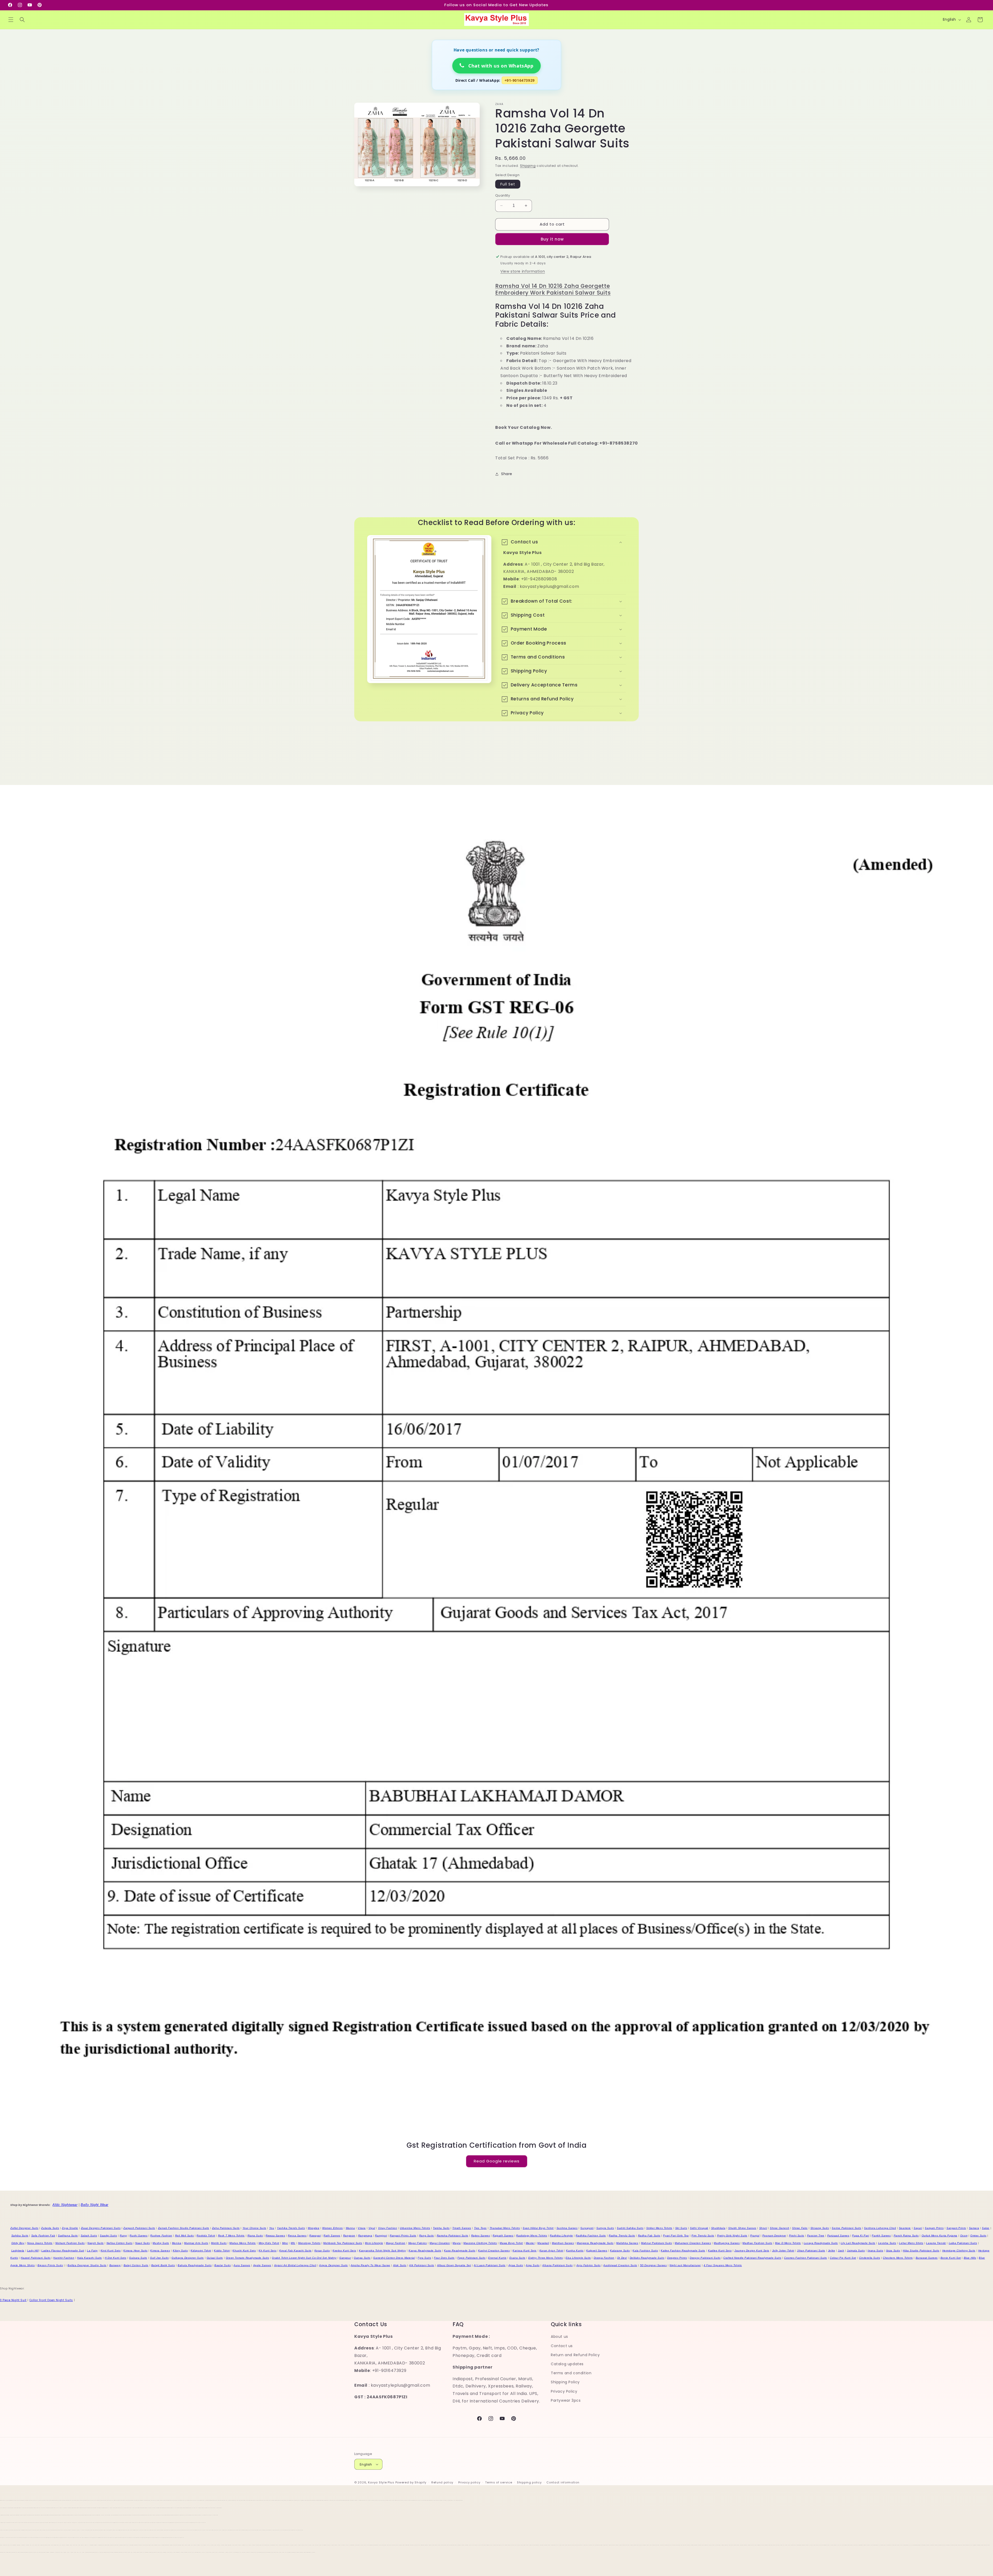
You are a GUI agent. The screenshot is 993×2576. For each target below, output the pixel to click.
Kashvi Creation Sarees (494, 2251)
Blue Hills (970, 2258)
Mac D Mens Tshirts (788, 2243)
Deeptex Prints (677, 2258)
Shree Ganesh (780, 2228)
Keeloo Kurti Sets (344, 2251)
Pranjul (755, 2236)
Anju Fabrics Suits (589, 2265)
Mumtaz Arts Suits (196, 2243)
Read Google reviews (497, 2161)
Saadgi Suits (108, 2236)
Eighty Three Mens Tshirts (546, 2258)
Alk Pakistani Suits (422, 2265)
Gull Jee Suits (159, 2258)
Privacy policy (469, 2482)
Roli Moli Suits (185, 2236)
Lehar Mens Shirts (911, 2243)
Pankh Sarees (881, 2236)
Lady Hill (33, 2251)
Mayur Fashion (396, 2243)
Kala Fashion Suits (645, 2251)
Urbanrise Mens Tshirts (415, 2228)
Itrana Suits (875, 2251)
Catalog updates (567, 2364)
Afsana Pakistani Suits (557, 2265)
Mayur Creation (440, 2243)
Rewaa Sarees (275, 2236)
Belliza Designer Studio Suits (87, 2265)
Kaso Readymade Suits (460, 2251)
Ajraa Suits (516, 2265)
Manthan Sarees (563, 2243)
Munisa (177, 2243)
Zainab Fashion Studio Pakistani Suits (184, 2228)
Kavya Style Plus (381, 2482)
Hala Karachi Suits (89, 2258)
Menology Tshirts (309, 2243)
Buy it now (552, 239)
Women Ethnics (333, 2228)
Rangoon (349, 2236)
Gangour (345, 2258)
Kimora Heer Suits (135, 2251)
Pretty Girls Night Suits (732, 2236)
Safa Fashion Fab (43, 2236)
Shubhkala (718, 2228)
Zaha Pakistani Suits (226, 2228)
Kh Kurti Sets (268, 2251)
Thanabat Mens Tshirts (505, 2228)
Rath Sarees (332, 2236)
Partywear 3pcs (566, 2400)
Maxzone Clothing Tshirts (480, 2243)
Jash (841, 2251)
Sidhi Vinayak (699, 2228)
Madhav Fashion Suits (757, 2243)
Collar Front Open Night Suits (51, 2300)
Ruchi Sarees (138, 2236)
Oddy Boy (18, 2243)
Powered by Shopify (411, 2482)
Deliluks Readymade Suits (647, 2258)
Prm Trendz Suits (703, 2236)
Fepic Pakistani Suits (472, 2258)
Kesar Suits (322, 2251)
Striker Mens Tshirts (659, 2228)
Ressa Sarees (297, 2236)
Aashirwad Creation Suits (620, 2265)
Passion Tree (816, 2236)
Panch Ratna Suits (906, 2236)
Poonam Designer (774, 2236)
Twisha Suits (441, 2228)
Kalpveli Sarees (597, 2251)
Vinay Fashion (388, 2228)
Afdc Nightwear (65, 2205)
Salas (986, 2228)
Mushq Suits (161, 2243)
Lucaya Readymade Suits (821, 2243)
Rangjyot (381, 2236)
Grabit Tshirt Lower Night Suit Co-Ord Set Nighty (304, 2258)
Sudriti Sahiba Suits (630, 2228)
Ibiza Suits (893, 2251)
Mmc (285, 2243)
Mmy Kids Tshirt (269, 2243)
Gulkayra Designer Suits (188, 2258)
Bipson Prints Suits (50, 2265)
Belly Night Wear (95, 2205)
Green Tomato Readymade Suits (247, 2258)
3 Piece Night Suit (13, 2300)
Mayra (457, 2243)
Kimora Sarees (160, 2251)
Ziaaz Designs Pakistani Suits (101, 2228)
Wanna (350, 2228)
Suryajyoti (587, 2228)
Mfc (293, 2243)
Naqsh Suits (96, 2243)
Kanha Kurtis (575, 2251)
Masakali (543, 2243)
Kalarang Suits (620, 2251)
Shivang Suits (820, 2228)
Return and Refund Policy (575, 2355)
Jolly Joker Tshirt (783, 2251)
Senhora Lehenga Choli (880, 2228)
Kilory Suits (180, 2251)
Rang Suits (427, 2236)
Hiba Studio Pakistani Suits (921, 2251)
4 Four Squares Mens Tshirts (723, 2265)
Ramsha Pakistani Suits (453, 2236)
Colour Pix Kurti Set (843, 2258)
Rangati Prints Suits (403, 2236)
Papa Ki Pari (860, 2236)
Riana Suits (255, 2236)
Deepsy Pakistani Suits (705, 2258)
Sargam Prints (934, 2228)
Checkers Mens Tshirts (898, 2258)
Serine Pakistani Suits (846, 2228)
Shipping (528, 166)
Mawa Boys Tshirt (511, 2243)
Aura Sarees (242, 2265)
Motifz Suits (219, 2243)
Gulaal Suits (215, 2258)
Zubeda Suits (50, 2228)
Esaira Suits (517, 2258)
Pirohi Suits (797, 2236)
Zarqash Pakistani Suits (139, 2228)
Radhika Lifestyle (561, 2236)
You (272, 2228)
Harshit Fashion (64, 2258)
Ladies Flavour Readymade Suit (63, 2251)
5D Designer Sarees (653, 2265)
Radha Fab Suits (649, 2236)
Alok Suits (400, 2265)
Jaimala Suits (856, 2251)
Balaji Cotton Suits (136, 2265)
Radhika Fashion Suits (591, 2236)
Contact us (562, 2346)
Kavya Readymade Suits (425, 2251)
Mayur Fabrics (418, 2243)
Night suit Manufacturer (685, 2265)
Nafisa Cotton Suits (119, 2243)
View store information (523, 271)
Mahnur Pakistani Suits (656, 2243)
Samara (974, 2228)
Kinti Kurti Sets (111, 2251)
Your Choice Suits (254, 2228)
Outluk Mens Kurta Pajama (939, 2236)
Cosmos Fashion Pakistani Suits (806, 2258)
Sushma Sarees (567, 2228)
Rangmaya (365, 2236)
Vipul (372, 2228)
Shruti (763, 2228)
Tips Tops (480, 2228)
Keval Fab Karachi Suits (295, 2251)
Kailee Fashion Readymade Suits (683, 2251)
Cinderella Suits (870, 2258)
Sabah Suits (89, 2236)
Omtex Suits (978, 2236)
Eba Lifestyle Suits (578, 2258)
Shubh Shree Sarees (742, 2228)
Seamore (905, 2228)
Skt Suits (681, 2228)
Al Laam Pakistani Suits (490, 2265)
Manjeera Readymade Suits (595, 2243)
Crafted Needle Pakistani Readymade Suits (752, 2258)
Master (530, 2243)
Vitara (362, 2228)
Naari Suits (143, 2243)
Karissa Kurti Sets (525, 2251)
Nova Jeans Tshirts (40, 2243)
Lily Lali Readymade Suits (858, 2243)
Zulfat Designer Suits (24, 2228)
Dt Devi (622, 2258)
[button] (11, 20)
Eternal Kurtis (497, 2258)
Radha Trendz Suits (622, 2236)
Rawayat (315, 2236)
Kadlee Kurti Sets (720, 2251)
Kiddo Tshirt (222, 2251)
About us (559, 2337)
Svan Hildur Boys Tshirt (538, 2228)
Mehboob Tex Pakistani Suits (343, 2243)
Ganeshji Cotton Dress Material (394, 2258)
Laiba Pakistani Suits (963, 2243)
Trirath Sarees (462, 2228)
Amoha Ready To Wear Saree (370, 2265)
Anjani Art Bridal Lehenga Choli (295, 2265)
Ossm (964, 2236)
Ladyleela (18, 2251)
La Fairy (92, 2251)
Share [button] (507, 474)
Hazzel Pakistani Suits (36, 2258)
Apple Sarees (262, 2265)
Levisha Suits (887, 2243)
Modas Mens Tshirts (243, 2243)
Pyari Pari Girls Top (676, 2236)
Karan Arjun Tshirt (551, 2251)
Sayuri (918, 2228)
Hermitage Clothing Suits (959, 2251)
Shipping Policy (565, 2382)
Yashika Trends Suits (291, 2228)
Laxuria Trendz (936, 2243)
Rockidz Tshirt (206, 2236)
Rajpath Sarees (503, 2236)
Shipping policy (529, 2482)
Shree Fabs (800, 2228)
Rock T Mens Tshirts (231, 2236)
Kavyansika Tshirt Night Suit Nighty (382, 2251)
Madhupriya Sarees (727, 2243)
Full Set (508, 184)
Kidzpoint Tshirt (201, 2251)
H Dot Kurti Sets (116, 2258)
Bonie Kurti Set (951, 2258)
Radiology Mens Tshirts (532, 2236)
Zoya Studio (70, 2228)
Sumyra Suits (605, 2228)
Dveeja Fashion (604, 2258)
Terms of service (499, 2482)
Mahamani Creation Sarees (693, 2243)
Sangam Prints (956, 2228)
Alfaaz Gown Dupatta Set (454, 2265)
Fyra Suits (424, 2258)
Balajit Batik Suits (163, 2265)
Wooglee (314, 2228)
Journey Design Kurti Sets (752, 2251)
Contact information (563, 2482)
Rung (123, 2236)
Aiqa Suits (533, 2265)
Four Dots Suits (444, 2258)
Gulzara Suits (138, 2258)
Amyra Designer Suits (333, 2265)
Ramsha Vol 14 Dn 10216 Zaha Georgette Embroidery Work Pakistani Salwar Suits (553, 289)
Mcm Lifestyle (374, 2243)
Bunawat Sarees (927, 2258)
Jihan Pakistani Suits (811, 2251)
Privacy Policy (564, 2391)
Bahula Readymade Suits (195, 2265)
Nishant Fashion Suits (70, 2243)
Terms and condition (571, 2373)
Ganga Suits (362, 2258)
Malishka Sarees (627, 2243)
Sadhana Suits (68, 2236)
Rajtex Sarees (481, 2236)
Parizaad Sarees (838, 2236)
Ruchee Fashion (161, 2236)
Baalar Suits (223, 2265)
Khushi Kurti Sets (244, 2251)
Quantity (503, 195)
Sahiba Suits (20, 2236)
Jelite (832, 2251)
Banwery (115, 2265)
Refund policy (442, 2482)
